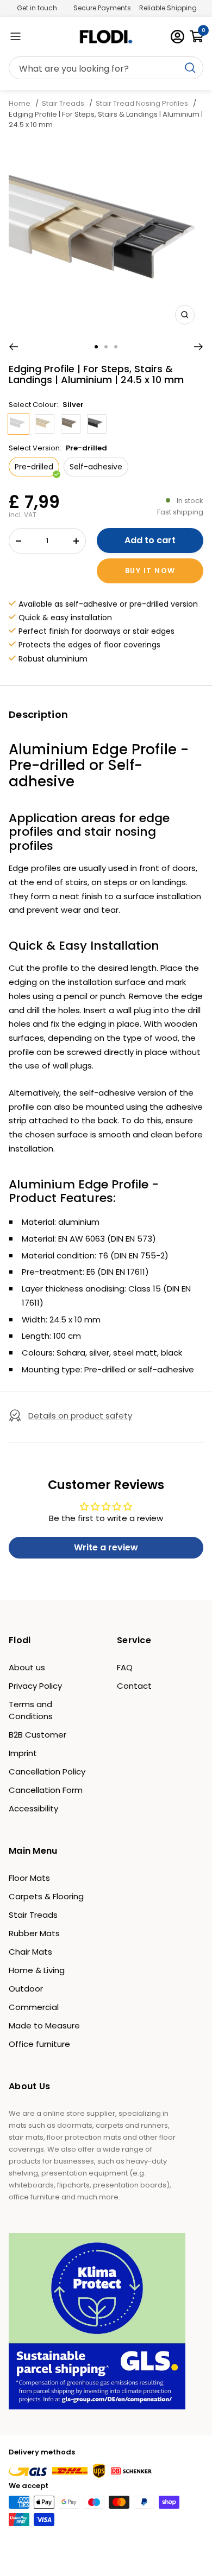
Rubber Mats (34, 1933)
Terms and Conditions (31, 1710)
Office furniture (39, 2044)
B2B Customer (38, 1735)
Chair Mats (30, 1952)
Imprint (23, 1753)
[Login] (177, 37)
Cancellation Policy (47, 1772)
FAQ (125, 1667)
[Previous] (13, 347)
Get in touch (37, 8)
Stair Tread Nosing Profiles (142, 103)
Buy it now (150, 571)
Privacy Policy (35, 1686)
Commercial (34, 2007)
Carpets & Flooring (46, 1896)
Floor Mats (29, 1878)
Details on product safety (80, 1416)
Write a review (106, 1547)
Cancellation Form (46, 1790)
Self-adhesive (96, 467)
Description (38, 714)
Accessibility (33, 1808)
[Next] (199, 347)
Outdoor (26, 1989)
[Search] (106, 68)
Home (20, 103)
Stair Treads (63, 103)
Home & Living (37, 1970)
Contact (134, 1686)
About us (27, 1667)
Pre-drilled (34, 467)
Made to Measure (44, 2025)
